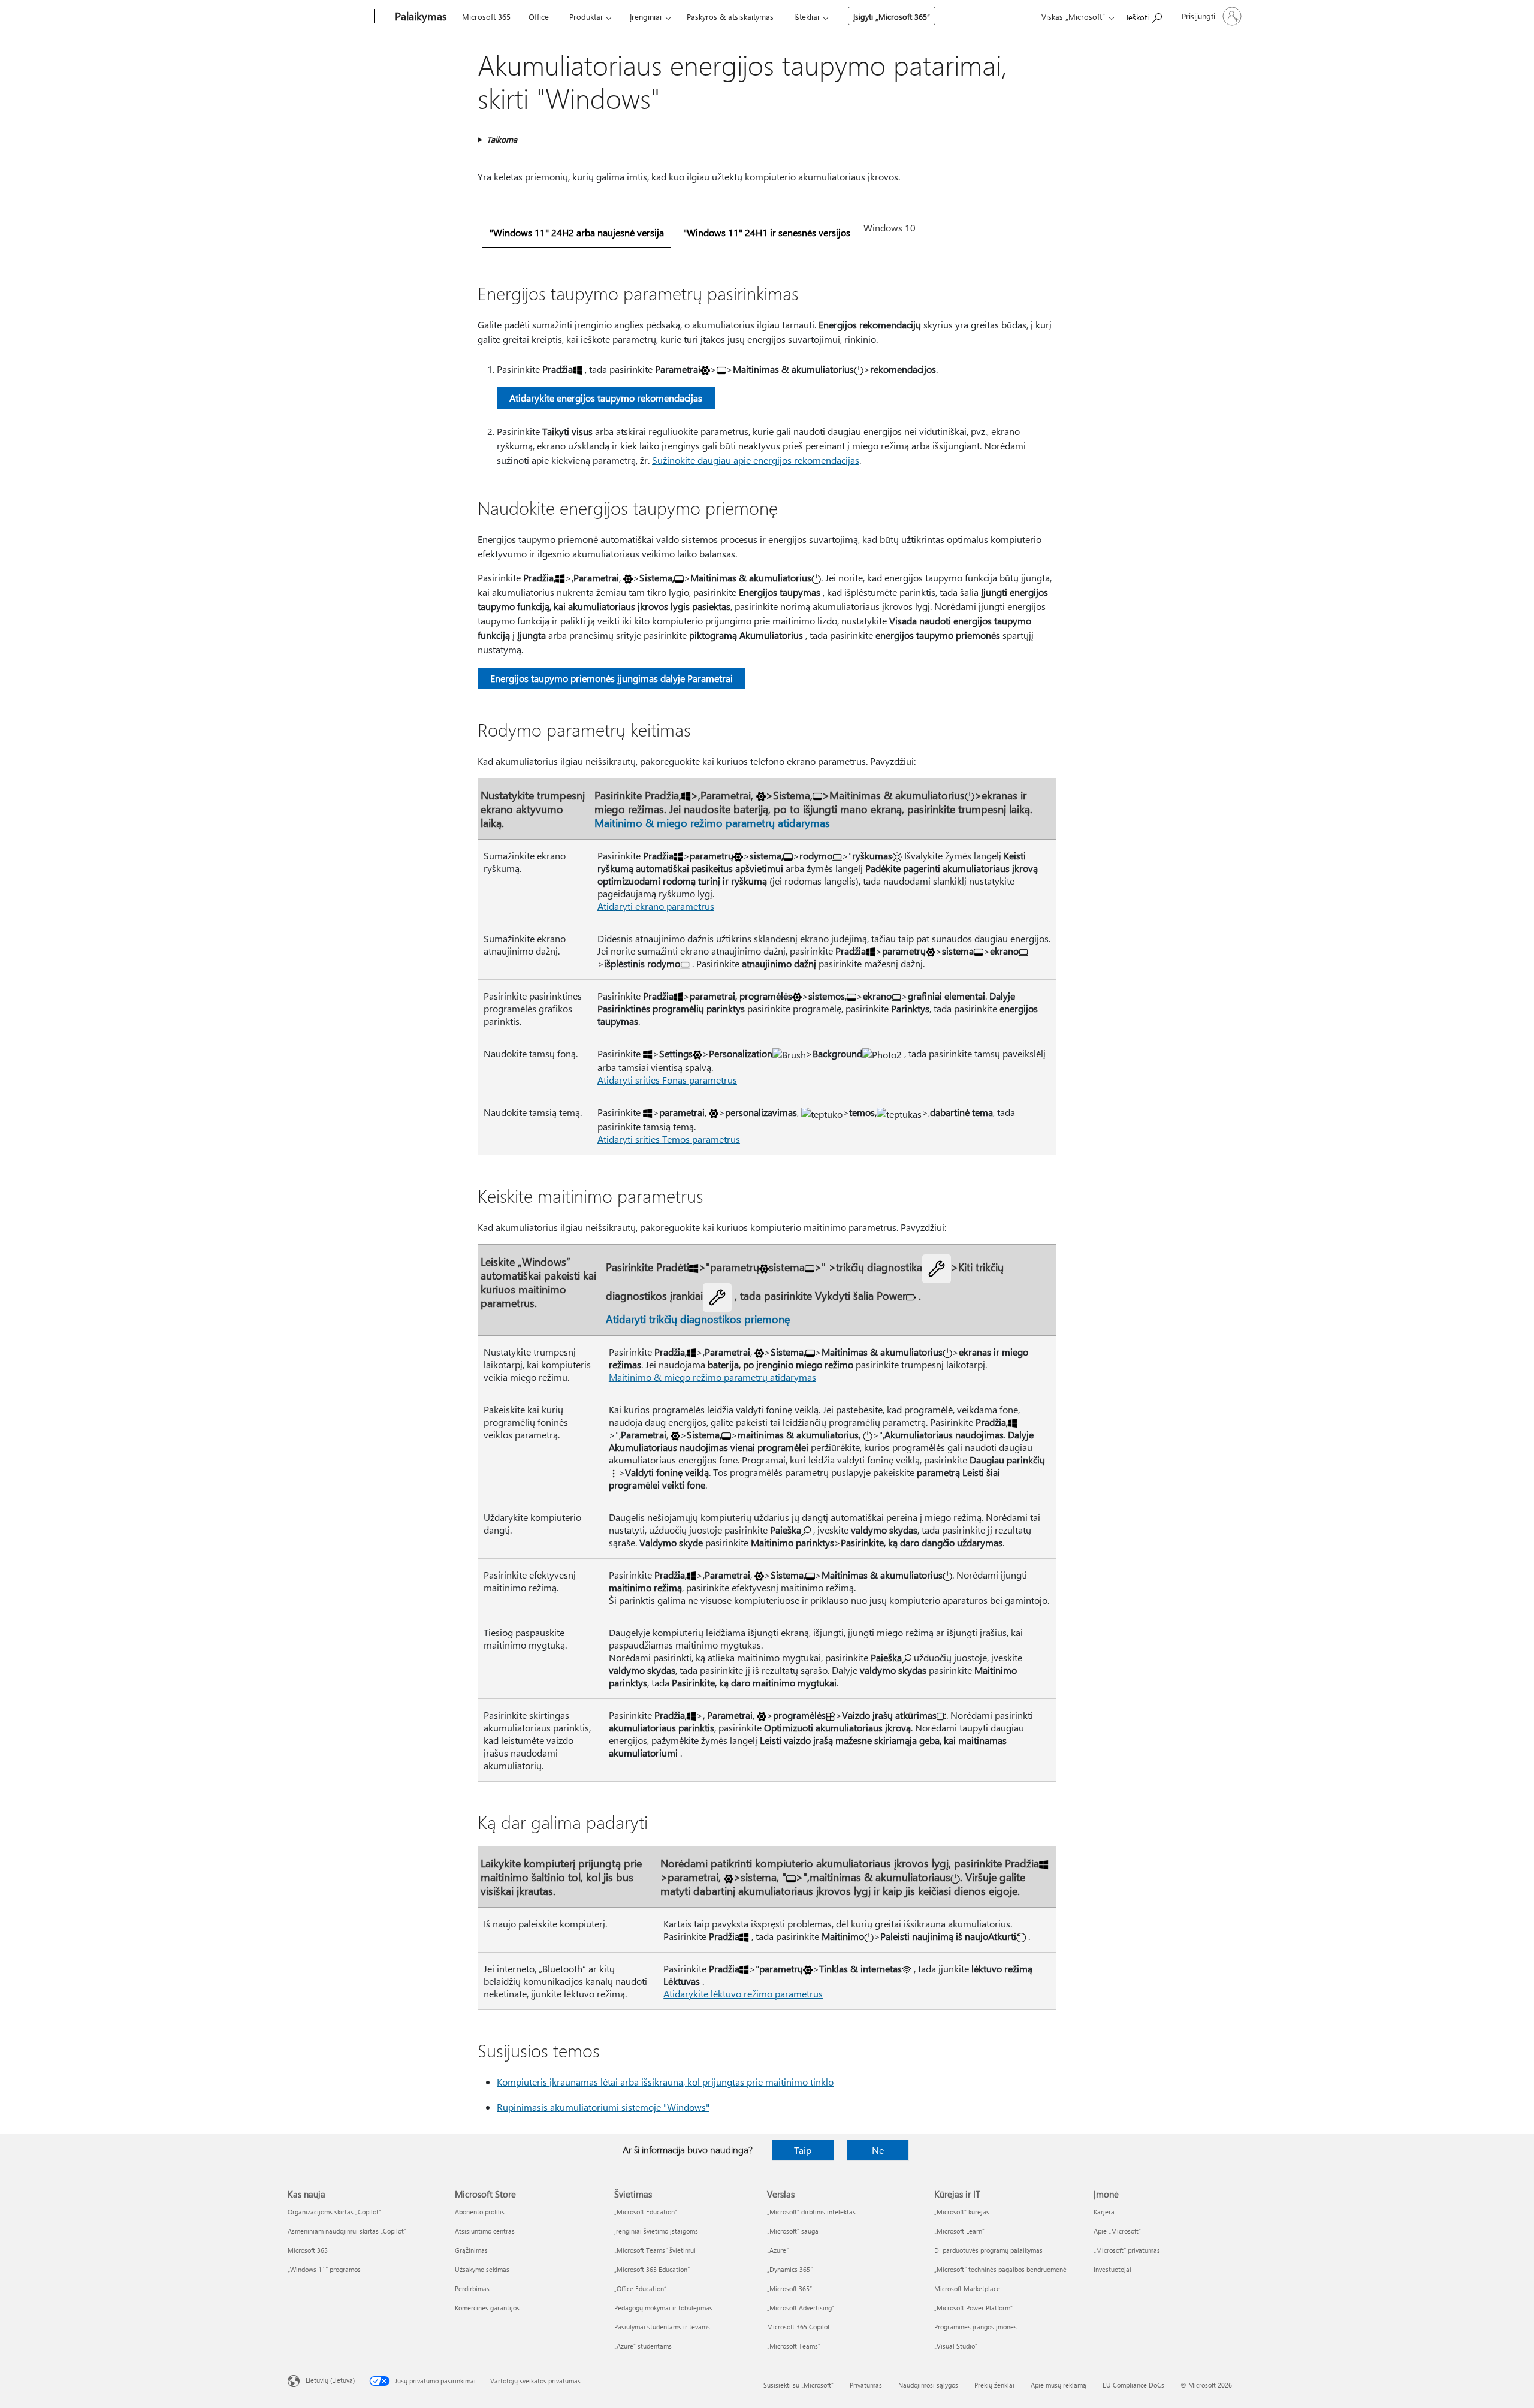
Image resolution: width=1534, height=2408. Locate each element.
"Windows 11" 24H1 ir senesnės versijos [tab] (767, 232)
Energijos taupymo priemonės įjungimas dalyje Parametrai (612, 678)
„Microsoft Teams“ (794, 2346)
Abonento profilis (480, 2212)
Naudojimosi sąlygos (928, 2385)
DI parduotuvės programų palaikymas (988, 2250)
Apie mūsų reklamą (1059, 2385)
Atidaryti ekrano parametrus (656, 906)
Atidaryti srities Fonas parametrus (667, 1080)
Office (539, 16)
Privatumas (866, 2385)
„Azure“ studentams (643, 2346)
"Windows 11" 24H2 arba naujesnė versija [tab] (577, 232)
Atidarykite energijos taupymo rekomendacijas (606, 398)
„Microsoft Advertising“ (801, 2308)
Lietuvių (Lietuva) (330, 2380)
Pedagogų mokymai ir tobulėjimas (663, 2308)
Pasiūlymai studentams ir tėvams (662, 2327)
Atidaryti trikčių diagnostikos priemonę (698, 1319)
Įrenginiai (646, 16)
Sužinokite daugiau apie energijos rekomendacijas (756, 460)
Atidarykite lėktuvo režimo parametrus (743, 1994)
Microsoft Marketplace (967, 2288)
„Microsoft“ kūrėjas (962, 2212)
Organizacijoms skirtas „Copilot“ (334, 2212)
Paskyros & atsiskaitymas (730, 16)
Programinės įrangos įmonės (976, 2327)
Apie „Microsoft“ (1117, 2231)
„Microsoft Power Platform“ (973, 2308)
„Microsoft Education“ (646, 2212)
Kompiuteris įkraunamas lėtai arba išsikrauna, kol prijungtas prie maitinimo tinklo (665, 2082)
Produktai (586, 16)
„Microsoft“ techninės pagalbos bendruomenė (1000, 2269)
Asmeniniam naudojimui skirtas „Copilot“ (347, 2231)
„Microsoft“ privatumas (1127, 2250)
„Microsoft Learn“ (959, 2231)
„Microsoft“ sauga (793, 2231)
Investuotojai (1112, 2269)
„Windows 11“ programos (324, 2269)
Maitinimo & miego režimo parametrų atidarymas (712, 823)
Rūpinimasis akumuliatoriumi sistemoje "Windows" (603, 2107)
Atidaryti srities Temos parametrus (669, 1139)
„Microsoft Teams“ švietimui (655, 2250)
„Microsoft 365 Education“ (652, 2269)
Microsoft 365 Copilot (798, 2327)
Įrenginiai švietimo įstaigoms (656, 2231)
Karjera (1104, 2212)
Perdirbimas (472, 2288)
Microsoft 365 (486, 16)
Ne (878, 2150)
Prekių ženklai (994, 2385)
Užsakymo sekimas (482, 2269)
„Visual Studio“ (956, 2346)
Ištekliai (807, 16)
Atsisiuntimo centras (485, 2231)
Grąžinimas (471, 2250)
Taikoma (502, 139)
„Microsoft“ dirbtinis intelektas (811, 2212)
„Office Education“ (640, 2288)
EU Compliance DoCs (1133, 2385)
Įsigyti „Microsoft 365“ (892, 16)
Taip (803, 2150)
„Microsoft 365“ (789, 2288)
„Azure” (778, 2250)
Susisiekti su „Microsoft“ (798, 2385)
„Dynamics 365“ (790, 2269)
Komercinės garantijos (487, 2308)
